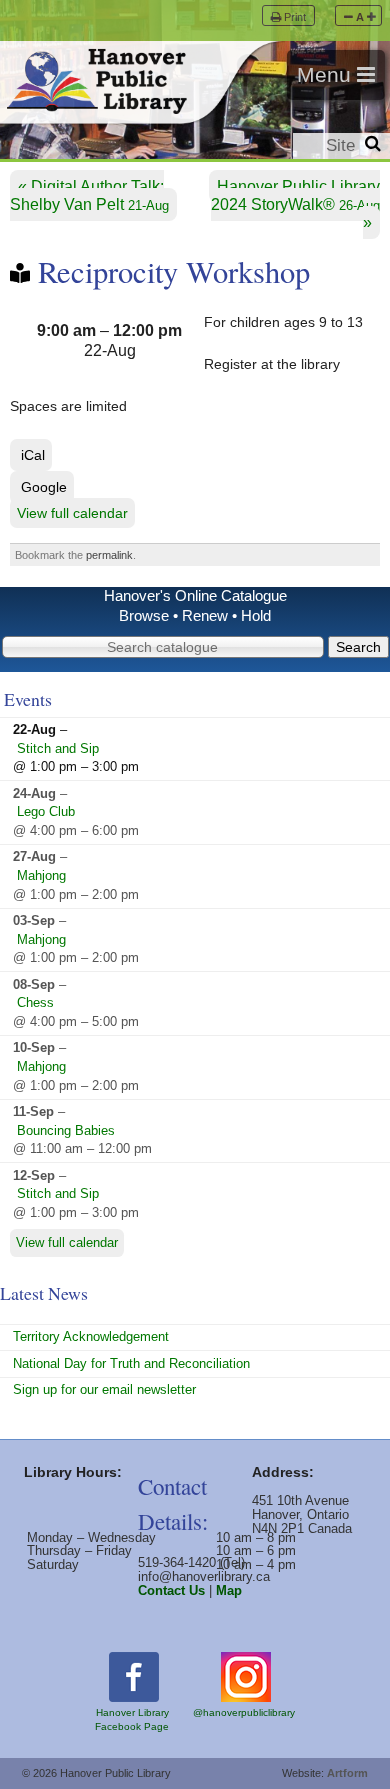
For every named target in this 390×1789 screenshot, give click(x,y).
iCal (33, 455)
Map (229, 1591)
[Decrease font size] (348, 17)
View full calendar (72, 513)
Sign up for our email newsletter (104, 1389)
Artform (347, 1773)
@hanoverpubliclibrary (244, 1712)
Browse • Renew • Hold (195, 616)
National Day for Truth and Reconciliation (131, 1363)
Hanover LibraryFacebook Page (132, 1719)
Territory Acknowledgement (91, 1336)
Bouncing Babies (66, 1130)
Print (295, 17)
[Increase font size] (371, 17)
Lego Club (46, 811)
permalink (109, 555)
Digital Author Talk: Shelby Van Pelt (89, 195)
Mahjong (41, 875)
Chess (35, 1002)
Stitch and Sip (58, 748)
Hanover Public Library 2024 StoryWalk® (295, 195)
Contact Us (171, 1591)
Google (44, 487)
